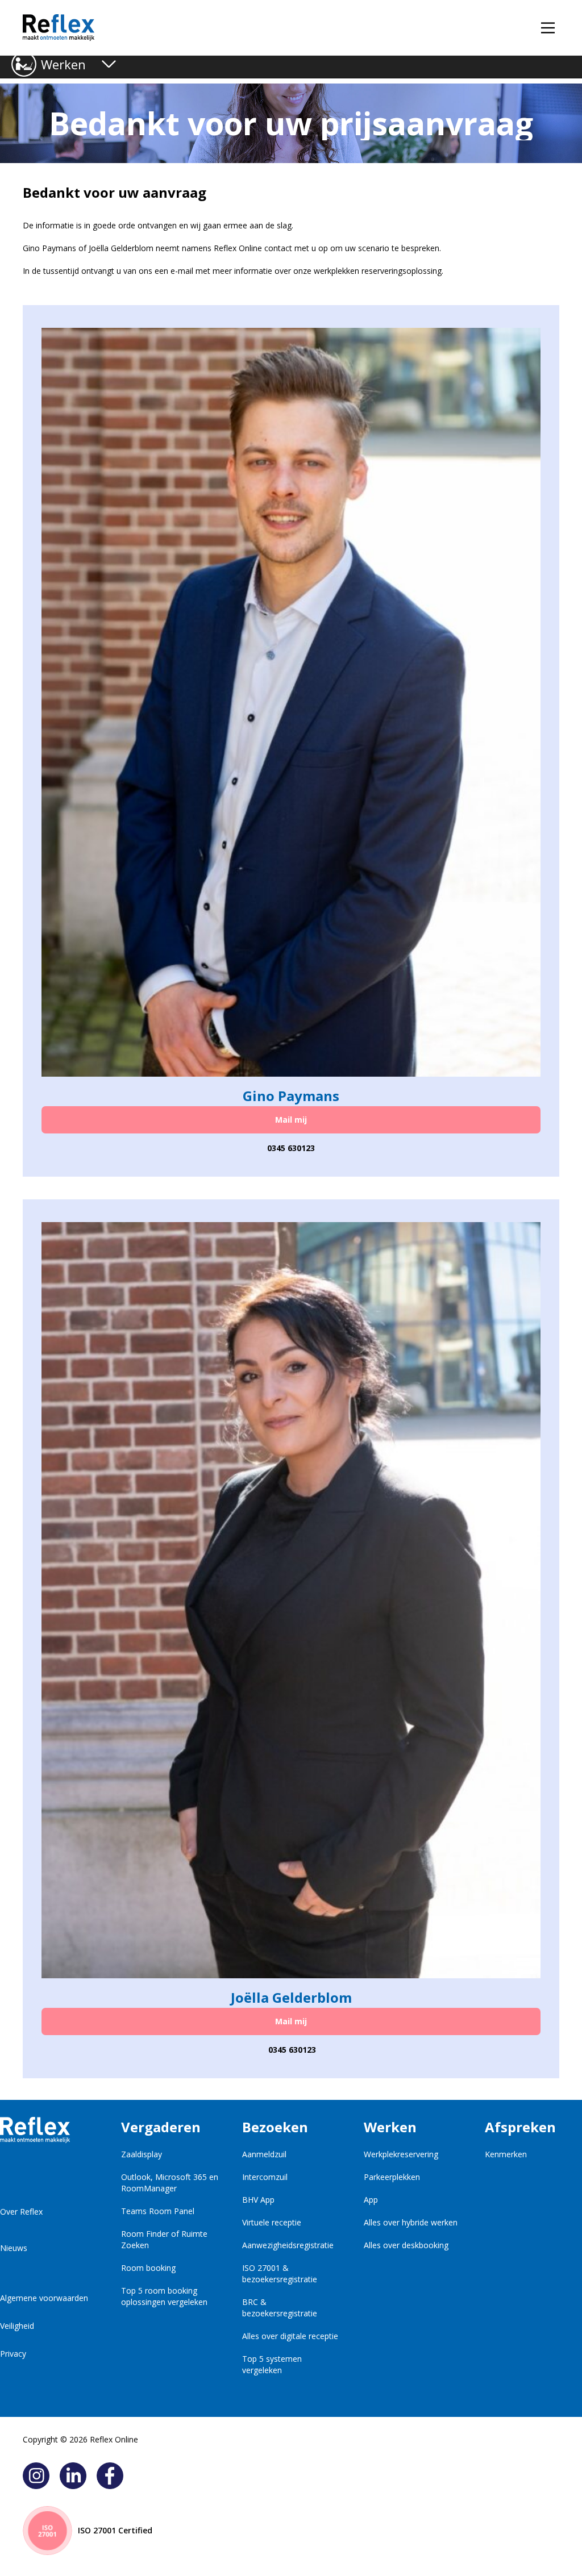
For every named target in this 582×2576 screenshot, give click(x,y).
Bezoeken (275, 2127)
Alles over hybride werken (411, 2222)
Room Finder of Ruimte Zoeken (164, 2239)
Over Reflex (21, 2212)
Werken (63, 64)
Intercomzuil (265, 2177)
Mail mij (291, 1120)
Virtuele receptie (272, 2222)
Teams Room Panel (158, 2211)
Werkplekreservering (401, 2154)
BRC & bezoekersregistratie (280, 2308)
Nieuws (14, 2248)
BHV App (258, 2200)
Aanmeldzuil (264, 2154)
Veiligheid (17, 2326)
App (371, 2200)
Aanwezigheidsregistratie (288, 2245)
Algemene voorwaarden (44, 2298)
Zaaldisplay (142, 2154)
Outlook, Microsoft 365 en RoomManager (170, 2183)
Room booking (148, 2268)
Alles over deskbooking (406, 2245)
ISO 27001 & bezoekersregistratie (280, 2273)
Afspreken (520, 2127)
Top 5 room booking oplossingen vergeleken (164, 2296)
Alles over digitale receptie (290, 2336)
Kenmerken (506, 2154)
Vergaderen (161, 2127)
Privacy (13, 2354)
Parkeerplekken (392, 2177)
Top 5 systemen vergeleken (272, 2364)
